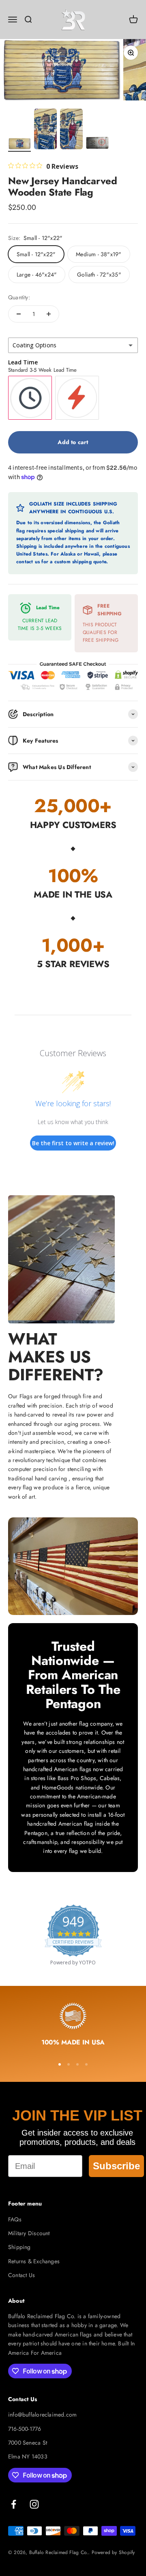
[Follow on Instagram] (34, 2504)
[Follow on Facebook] (14, 2504)
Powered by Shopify (113, 2552)
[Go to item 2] (45, 130)
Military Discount (29, 2233)
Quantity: (19, 297)
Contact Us (21, 2275)
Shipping (19, 2247)
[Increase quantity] (49, 314)
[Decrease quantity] (19, 314)
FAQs (15, 2219)
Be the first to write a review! (73, 1143)
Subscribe (116, 2166)
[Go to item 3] (71, 130)
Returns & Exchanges (34, 2261)
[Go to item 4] (97, 144)
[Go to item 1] (19, 145)
